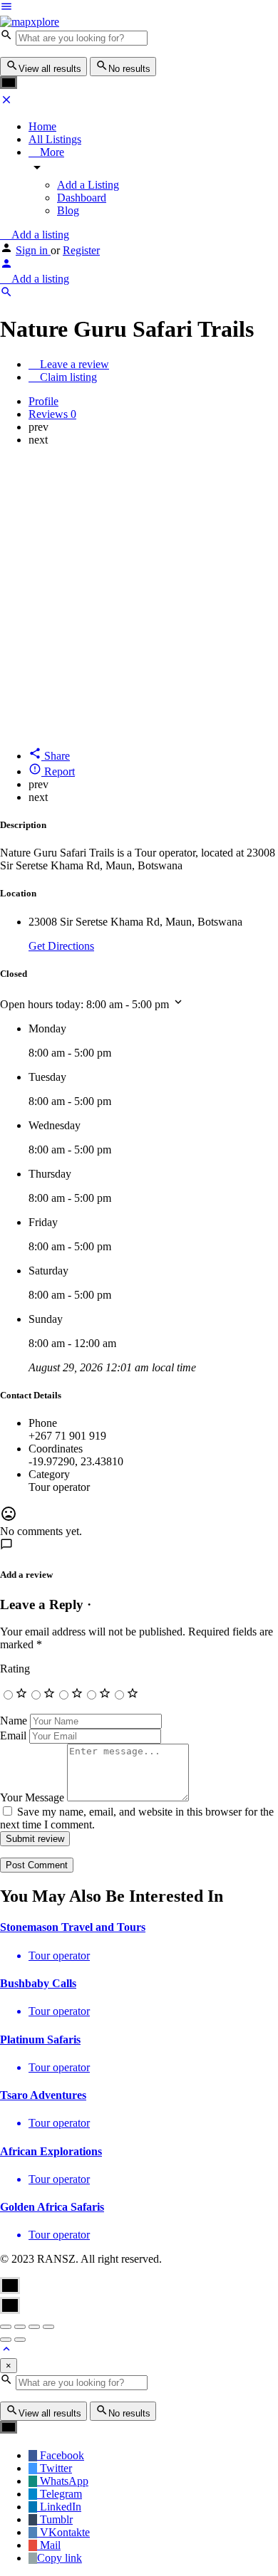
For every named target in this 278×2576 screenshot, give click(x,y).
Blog (68, 210)
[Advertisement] (139, 597)
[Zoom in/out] (48, 2327)
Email (13, 1735)
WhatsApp (63, 2481)
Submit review (35, 1839)
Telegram (60, 2494)
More (51, 152)
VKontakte (63, 2532)
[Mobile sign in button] (6, 266)
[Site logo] (30, 22)
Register (81, 250)
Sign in (33, 250)
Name (14, 1721)
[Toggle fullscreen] (34, 2327)
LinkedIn (59, 2507)
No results (129, 69)
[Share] (20, 2327)
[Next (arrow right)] (20, 2340)
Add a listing (39, 235)
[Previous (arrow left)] (6, 2340)
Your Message (32, 1797)
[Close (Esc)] (6, 2327)
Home (42, 126)
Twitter (55, 2468)
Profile (43, 401)
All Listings (55, 139)
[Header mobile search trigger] (6, 294)
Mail (49, 2545)
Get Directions (61, 946)
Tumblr (55, 2519)
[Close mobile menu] (6, 102)
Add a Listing (88, 185)
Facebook (61, 2455)
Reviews (52, 414)
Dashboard (82, 198)
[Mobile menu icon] (139, 8)
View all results (50, 69)
